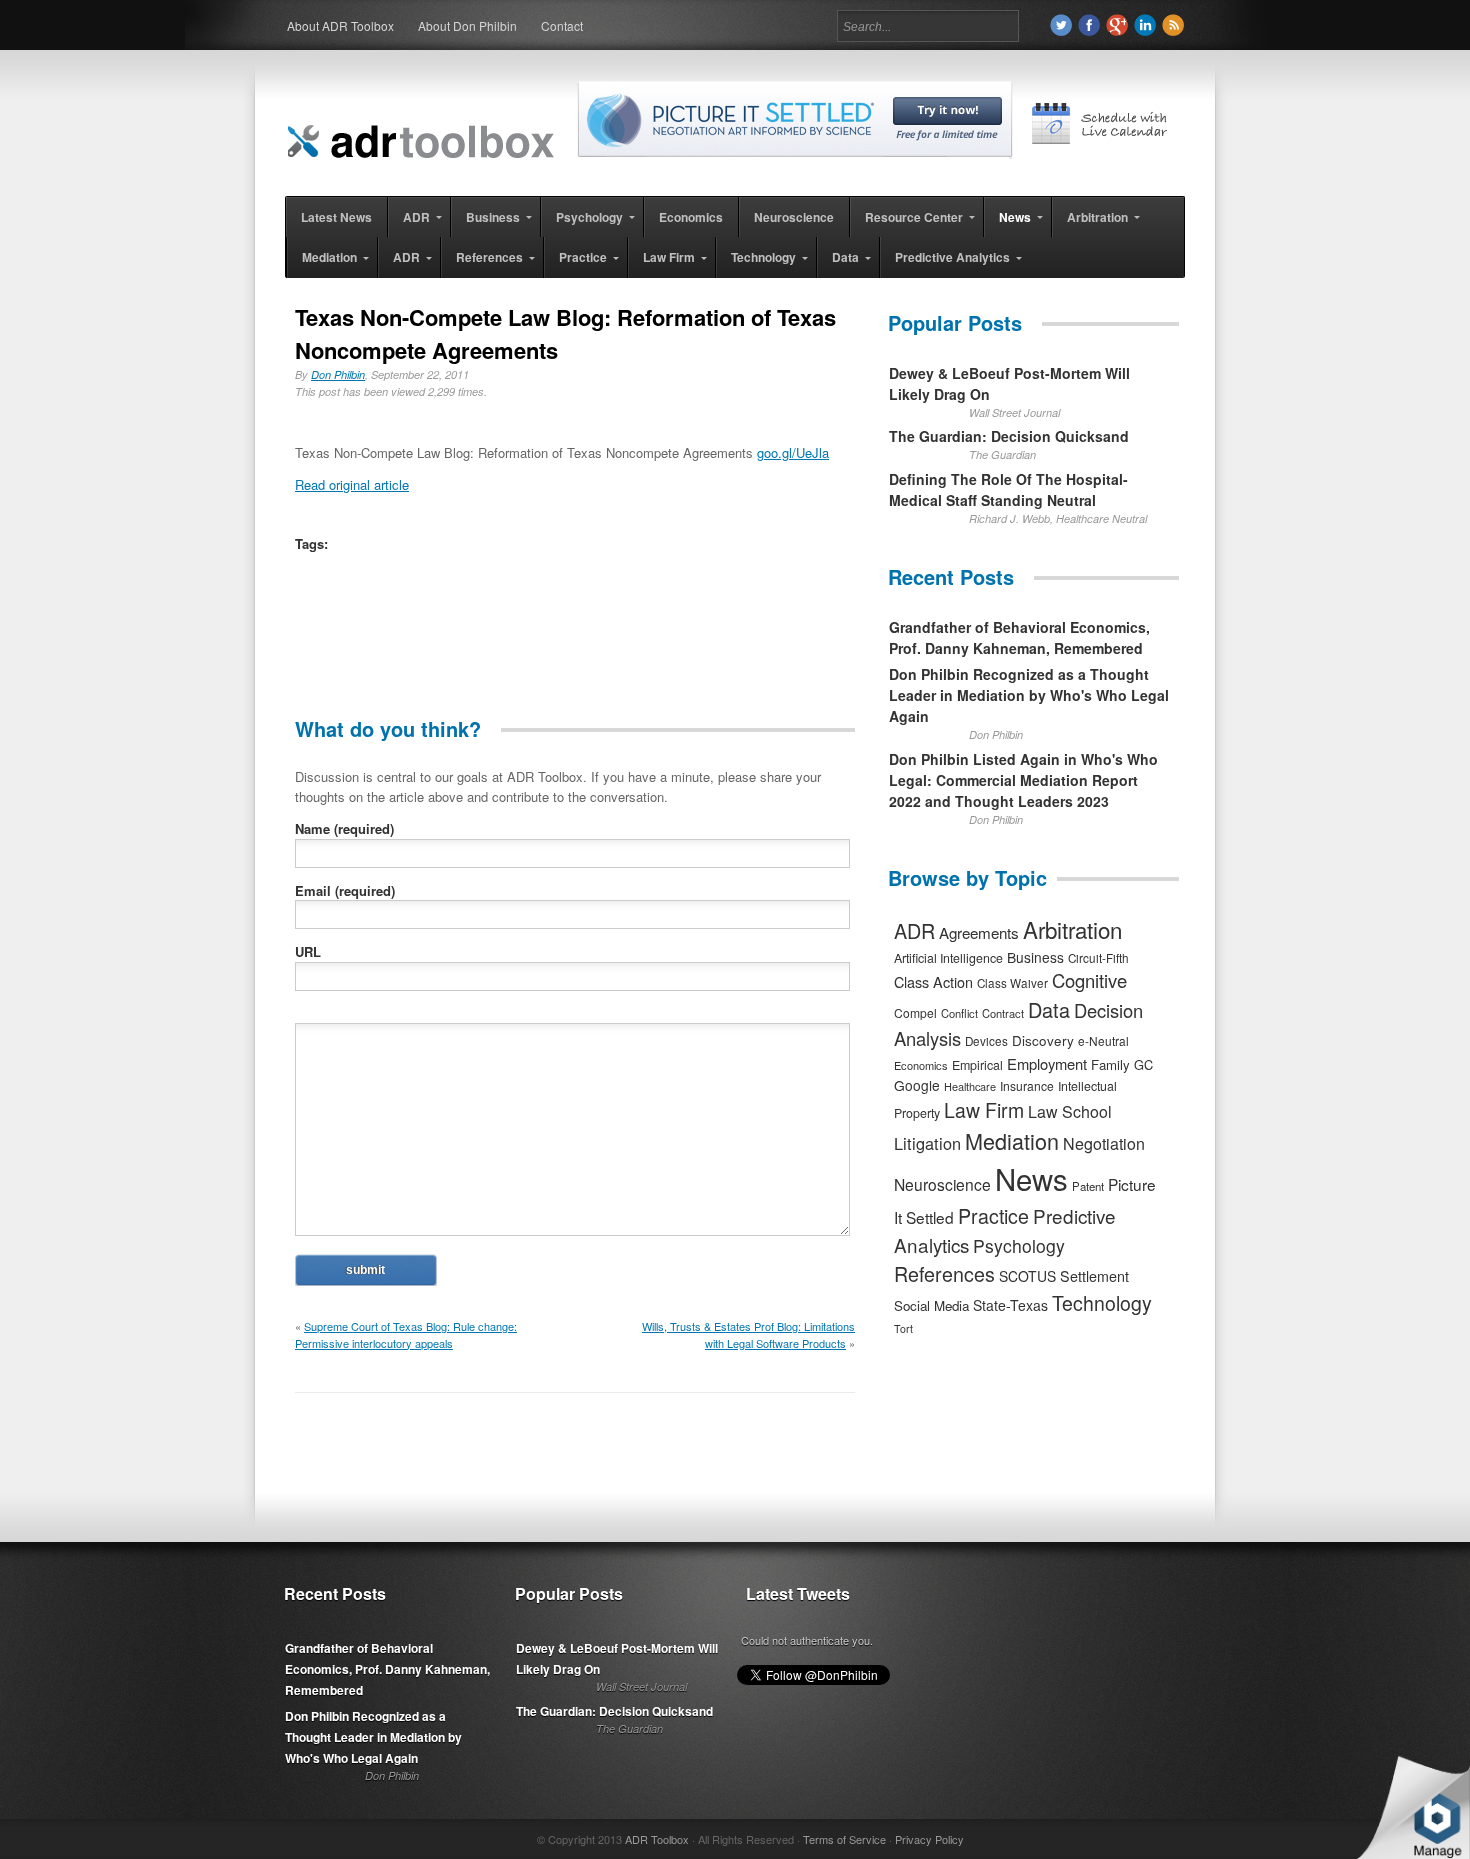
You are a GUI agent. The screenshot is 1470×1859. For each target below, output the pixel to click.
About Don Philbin (467, 25)
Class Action (933, 981)
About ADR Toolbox (340, 25)
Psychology (1019, 1245)
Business (1035, 957)
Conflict (959, 1013)
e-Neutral (1103, 1040)
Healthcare (970, 1086)
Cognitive (1089, 980)
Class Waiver (1012, 983)
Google (917, 1085)
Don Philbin (338, 374)
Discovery (1043, 1040)
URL (308, 951)
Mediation (1012, 1140)
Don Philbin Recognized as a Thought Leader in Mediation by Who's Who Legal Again (1029, 695)
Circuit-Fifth (1098, 958)
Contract (1003, 1013)
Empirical (977, 1065)
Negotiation (1104, 1143)
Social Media (931, 1305)
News (1031, 1178)
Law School (1070, 1111)
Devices (986, 1041)
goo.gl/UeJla (793, 452)
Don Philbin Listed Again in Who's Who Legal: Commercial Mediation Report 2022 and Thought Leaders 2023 (1023, 780)
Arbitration (1072, 929)
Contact (562, 25)
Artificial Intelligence (948, 958)
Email (345, 890)
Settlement (1094, 1276)
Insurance (1027, 1085)
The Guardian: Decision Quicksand (1009, 436)
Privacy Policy (929, 1839)
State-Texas (1010, 1305)
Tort (903, 1328)
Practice (993, 1215)
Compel (915, 1012)
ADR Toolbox (657, 1839)
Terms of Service (844, 1839)
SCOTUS (1027, 1276)
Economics (921, 1065)
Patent (1088, 1186)
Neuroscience (942, 1184)
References (944, 1273)
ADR (914, 930)
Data (1049, 1009)
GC (1143, 1064)
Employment (1047, 1063)
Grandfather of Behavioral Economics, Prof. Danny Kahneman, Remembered (1019, 637)
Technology (1102, 1303)
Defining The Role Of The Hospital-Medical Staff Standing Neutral (1008, 489)
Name (344, 828)
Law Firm (984, 1110)
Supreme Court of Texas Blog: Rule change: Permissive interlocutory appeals (406, 1334)
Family (1110, 1064)
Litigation (927, 1143)
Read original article (352, 484)
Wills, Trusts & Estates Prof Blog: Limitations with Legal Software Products (748, 1334)
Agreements (979, 932)
